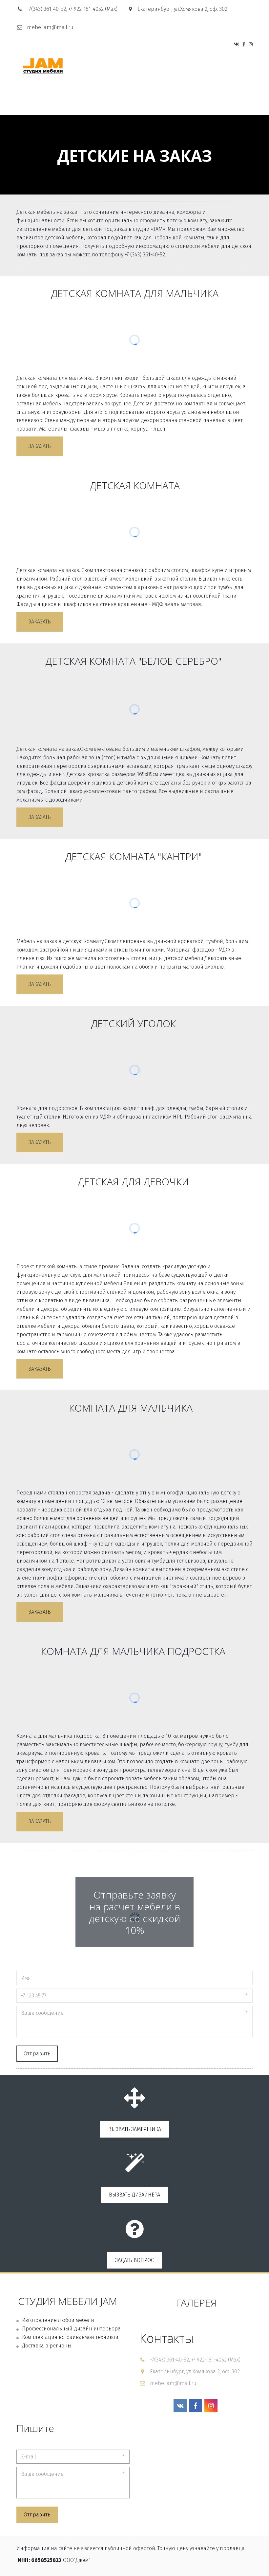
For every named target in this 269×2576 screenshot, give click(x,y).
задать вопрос (134, 2260)
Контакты (224, 97)
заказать (40, 446)
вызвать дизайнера (134, 2195)
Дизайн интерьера (132, 97)
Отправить (37, 2054)
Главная (32, 97)
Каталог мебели (74, 97)
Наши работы (184, 97)
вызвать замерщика (135, 2129)
